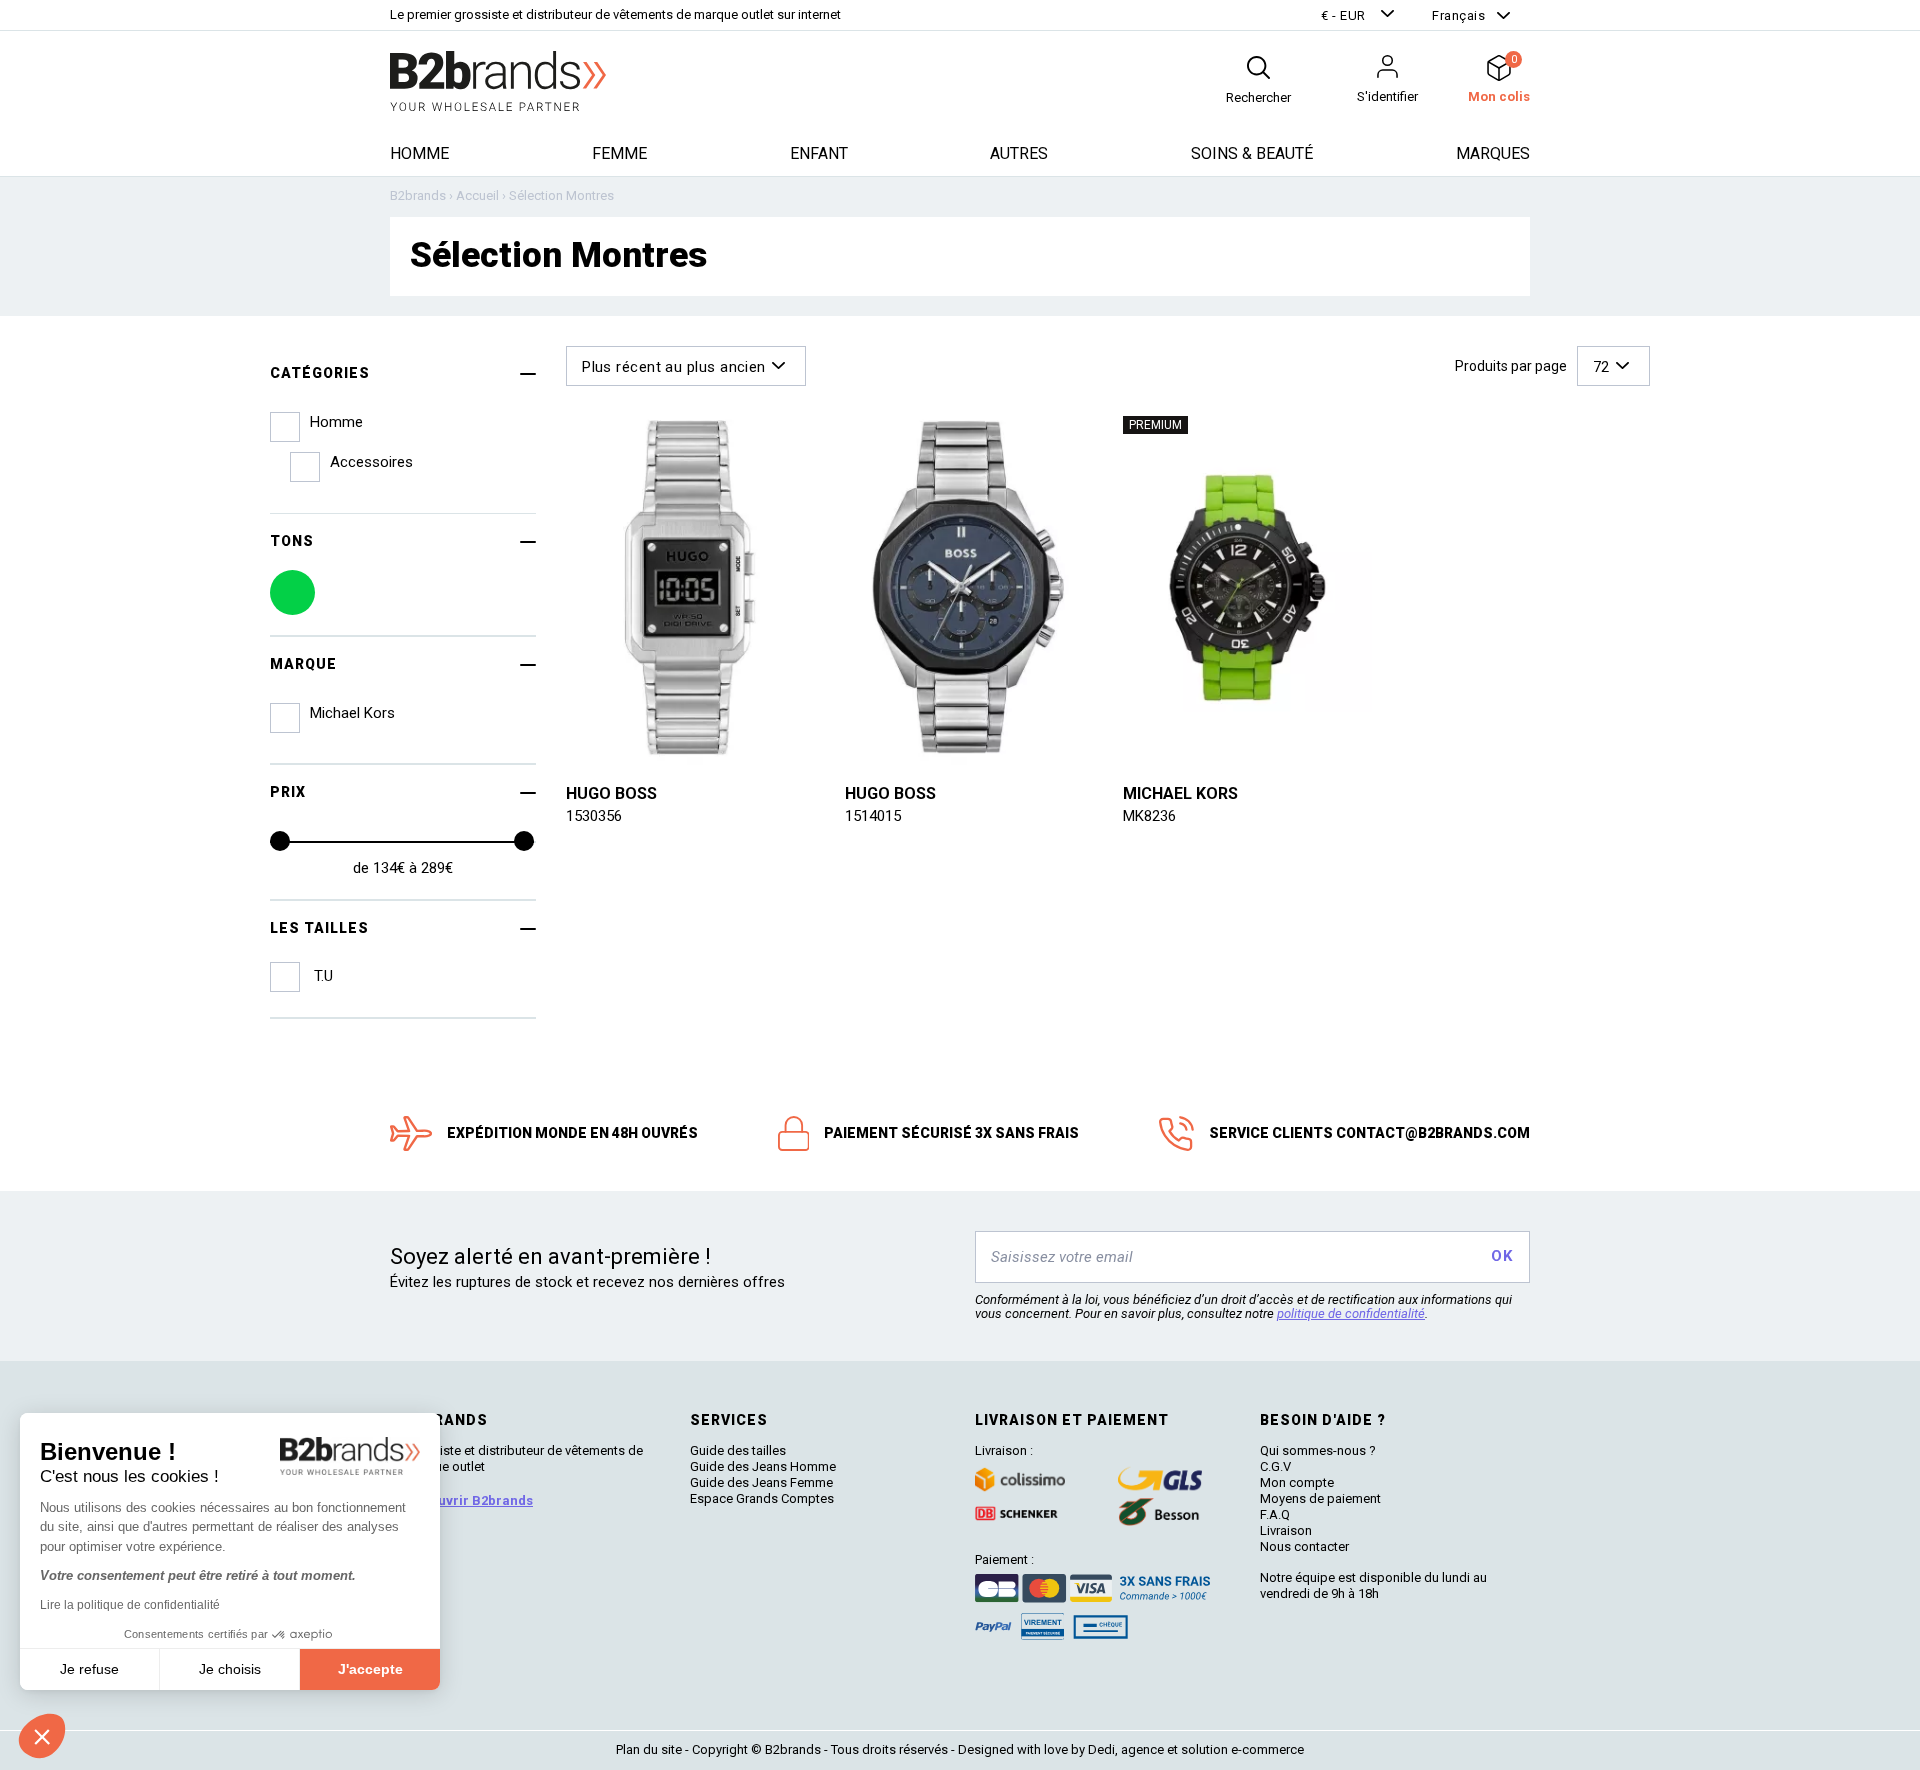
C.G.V (1275, 1466)
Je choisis (230, 1669)
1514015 (873, 816)
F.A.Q (1275, 1514)
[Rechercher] (1258, 67)
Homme (419, 153)
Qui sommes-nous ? (1318, 1450)
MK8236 (1149, 816)
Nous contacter (1304, 1546)
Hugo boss (611, 793)
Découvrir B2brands (469, 1500)
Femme (619, 153)
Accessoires (371, 462)
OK (1501, 1256)
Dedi (1101, 1749)
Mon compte (1297, 1482)
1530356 (594, 816)
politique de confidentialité (1351, 1313)
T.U (321, 976)
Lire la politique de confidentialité (130, 1605)
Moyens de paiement (1320, 1498)
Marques (1493, 153)
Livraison (1286, 1530)
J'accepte (370, 1669)
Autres (1019, 153)
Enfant (819, 153)
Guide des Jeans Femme (761, 1482)
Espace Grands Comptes (762, 1498)
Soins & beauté (1252, 153)
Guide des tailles (738, 1450)
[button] (1360, 15)
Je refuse (89, 1669)
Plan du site (649, 1749)
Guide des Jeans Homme (763, 1466)
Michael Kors (1180, 793)
